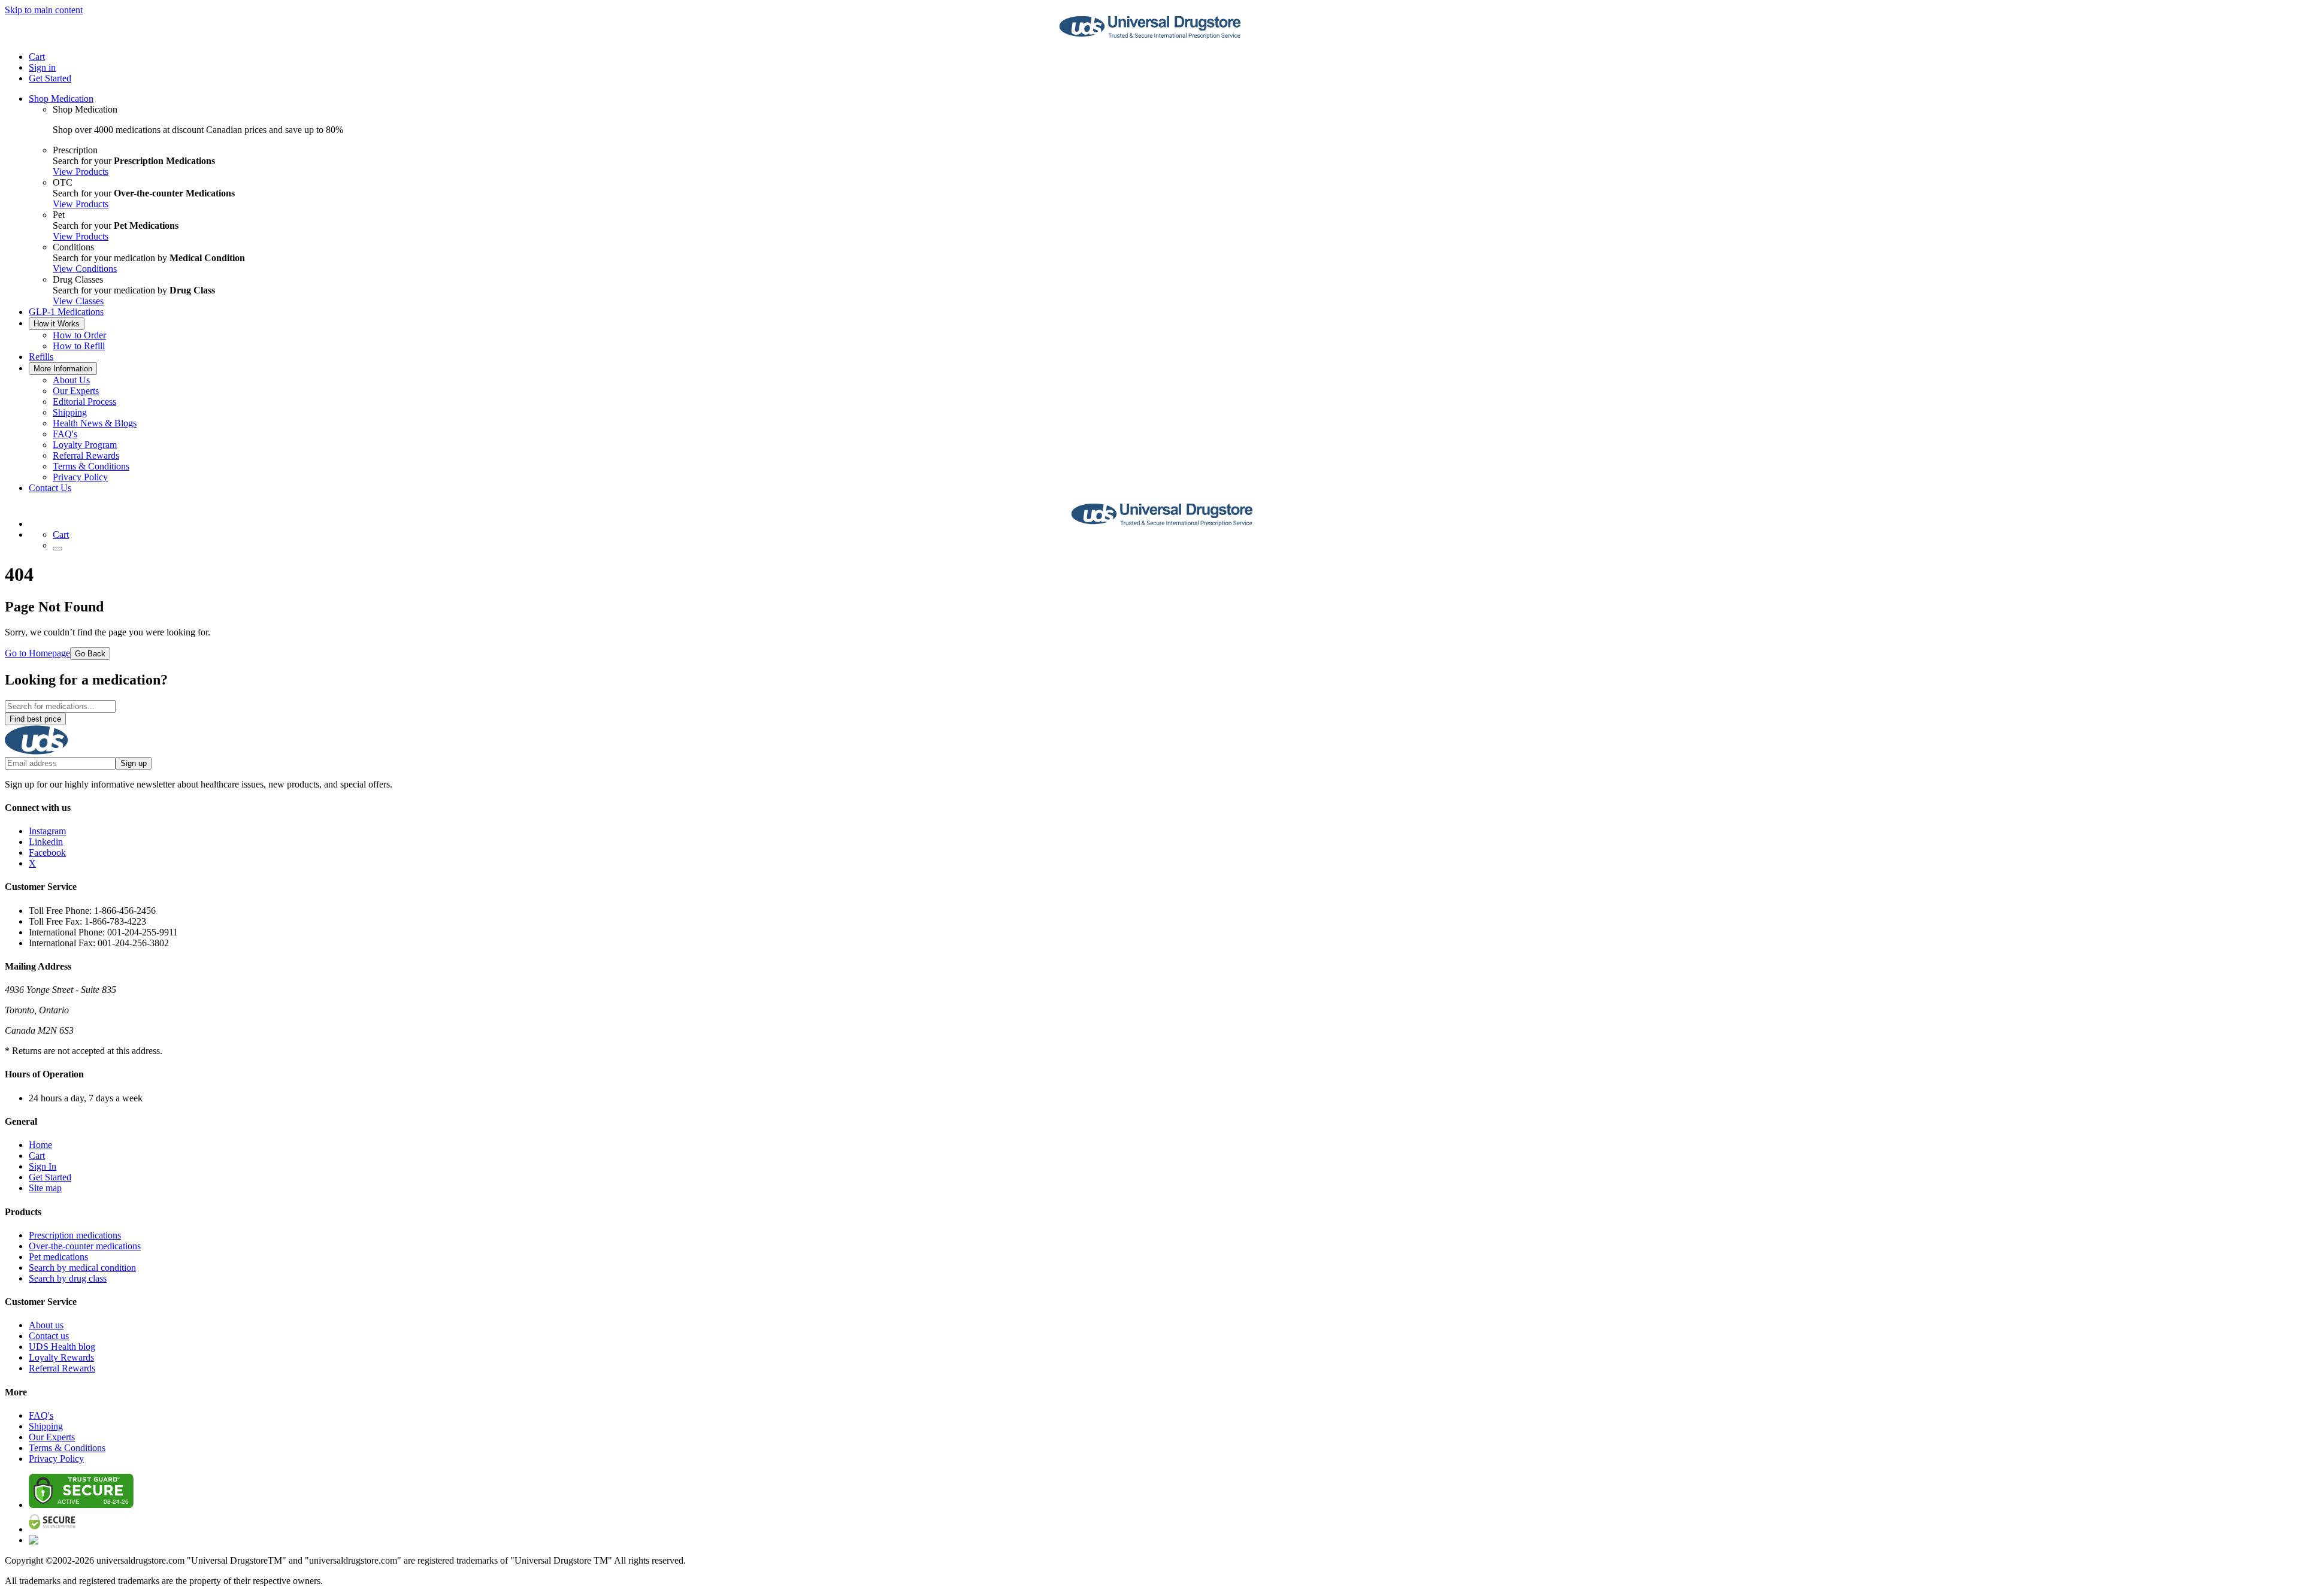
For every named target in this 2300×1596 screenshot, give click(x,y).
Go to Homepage (37, 653)
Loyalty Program (85, 445)
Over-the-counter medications (85, 1246)
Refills (41, 357)
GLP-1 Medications (66, 312)
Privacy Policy (80, 477)
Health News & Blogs (95, 423)
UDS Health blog (62, 1347)
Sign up (134, 763)
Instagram (47, 831)
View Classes (78, 301)
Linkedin (46, 842)
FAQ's (65, 434)
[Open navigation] (57, 549)
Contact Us (50, 488)
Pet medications (58, 1257)
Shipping (70, 412)
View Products (81, 172)
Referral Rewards (86, 455)
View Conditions (85, 269)
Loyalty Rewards (61, 1357)
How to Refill (79, 346)
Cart (37, 1156)
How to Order (79, 335)
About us (46, 1325)
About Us (71, 380)
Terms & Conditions (91, 466)
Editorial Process (84, 402)
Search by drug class (68, 1278)
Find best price (35, 719)
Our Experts (76, 391)
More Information (63, 369)
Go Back (90, 654)
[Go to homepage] (1150, 36)
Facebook (47, 852)
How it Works (57, 324)
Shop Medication (61, 99)
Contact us (49, 1336)
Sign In (43, 1166)
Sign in (42, 67)
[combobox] (60, 706)
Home (40, 1145)
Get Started (50, 78)
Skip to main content (44, 10)
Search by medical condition (82, 1268)
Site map (45, 1188)
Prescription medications (75, 1235)
